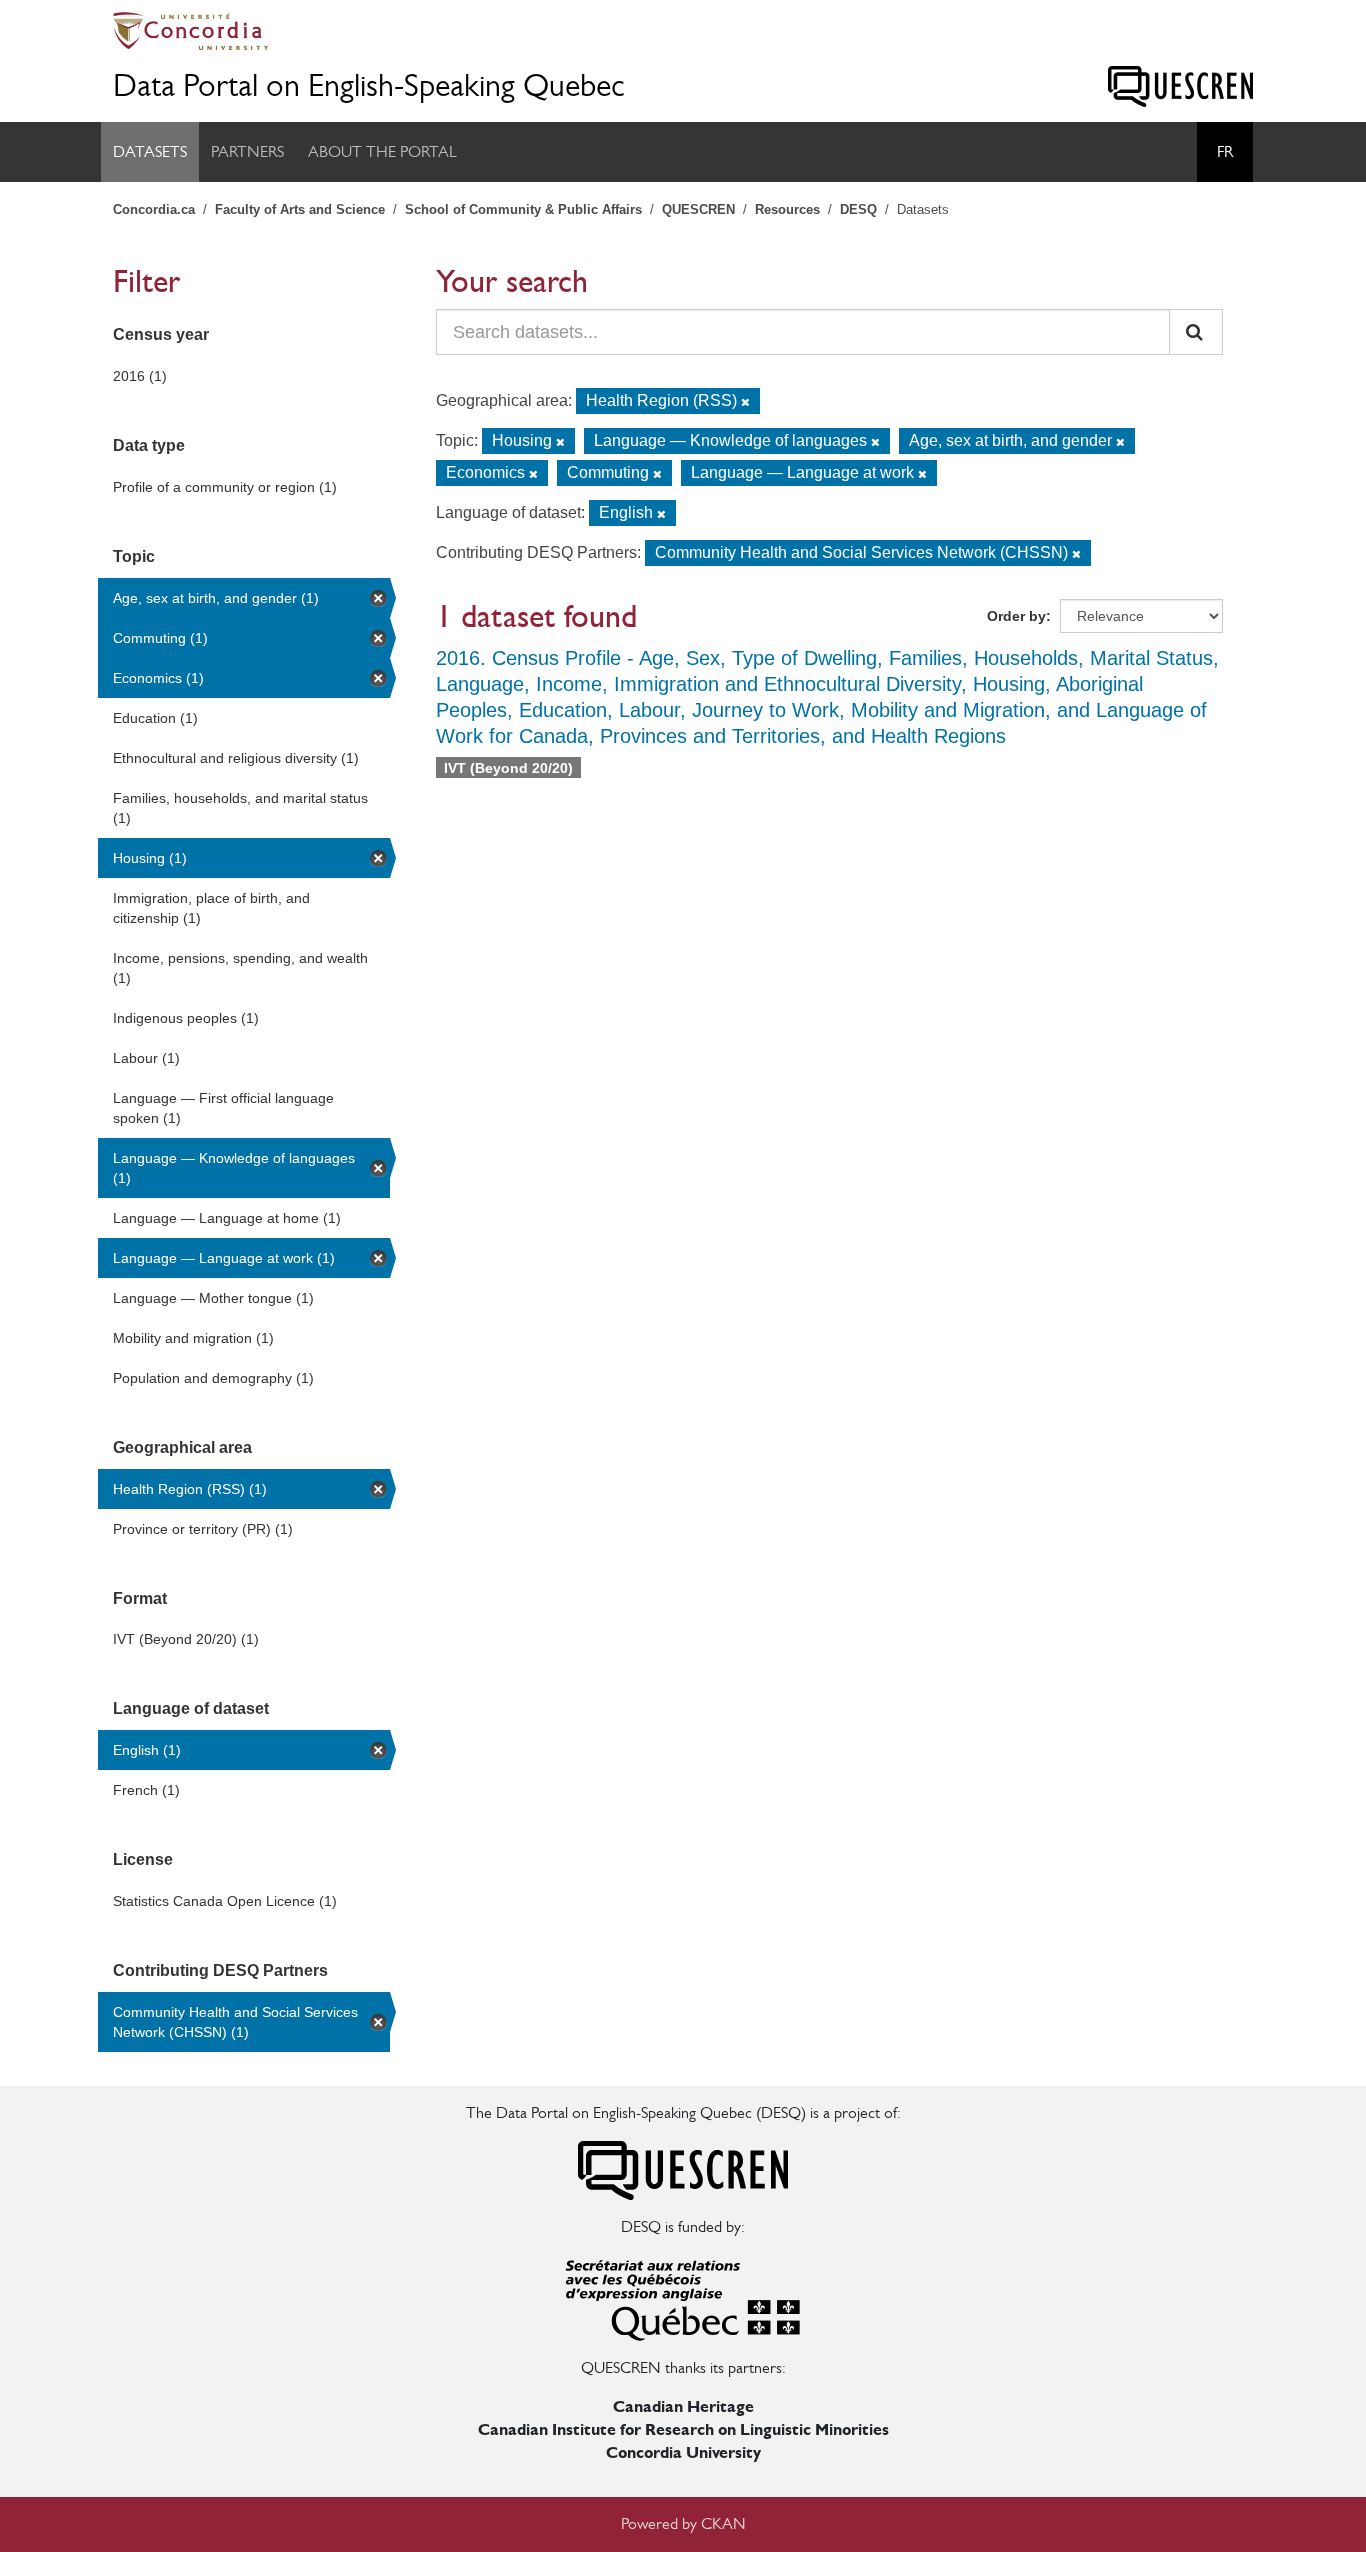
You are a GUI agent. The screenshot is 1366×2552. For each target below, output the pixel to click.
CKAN (723, 2523)
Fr (1225, 151)
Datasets (150, 151)
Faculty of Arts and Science (300, 209)
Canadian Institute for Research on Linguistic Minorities (683, 2429)
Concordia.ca (154, 209)
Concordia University (683, 2452)
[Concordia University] (683, 31)
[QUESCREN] (1180, 86)
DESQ (858, 209)
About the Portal (382, 151)
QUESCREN (698, 209)
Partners (247, 151)
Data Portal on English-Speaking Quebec (369, 85)
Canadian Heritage (683, 2406)
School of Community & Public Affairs (523, 209)
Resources (787, 209)
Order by (1016, 616)
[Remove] (745, 402)
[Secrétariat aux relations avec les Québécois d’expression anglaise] (683, 2296)
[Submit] (1196, 332)
